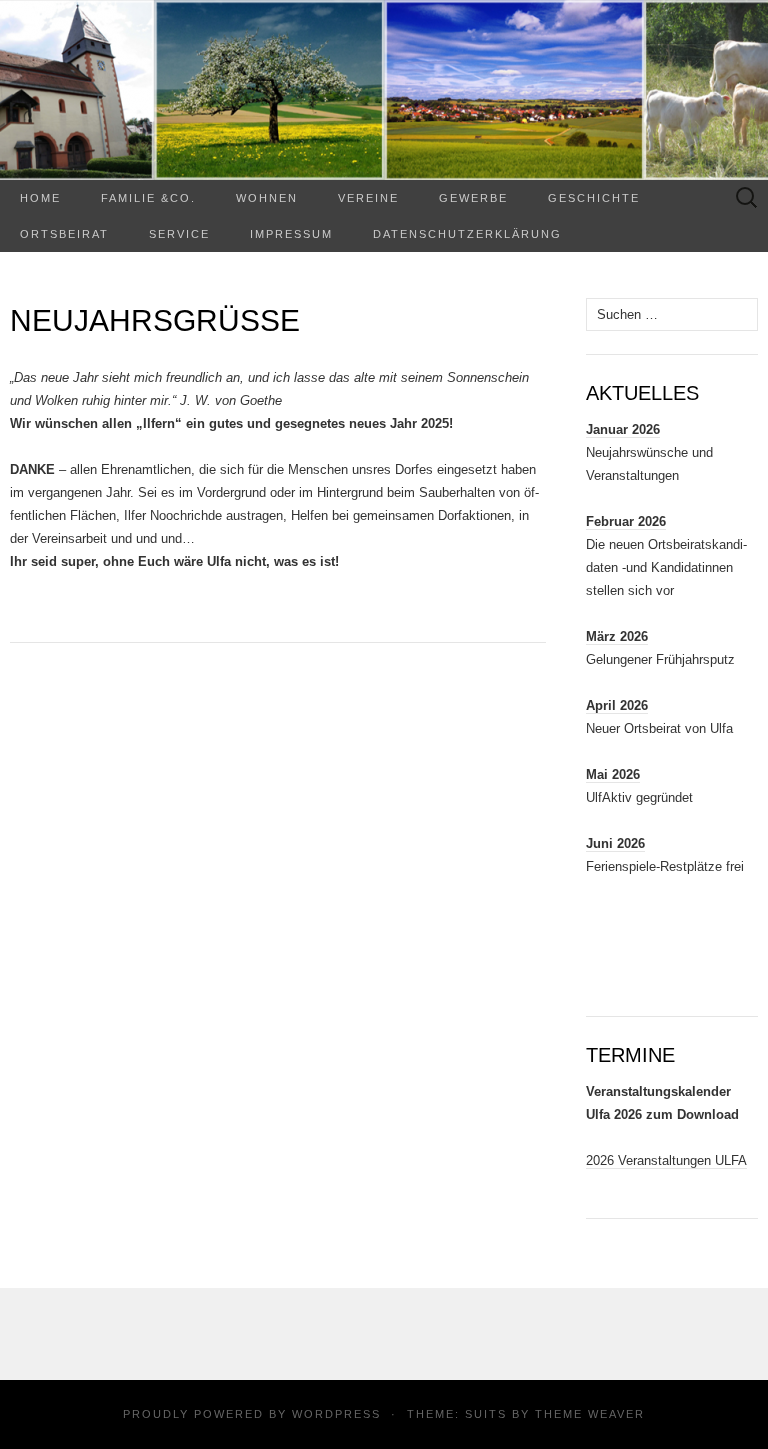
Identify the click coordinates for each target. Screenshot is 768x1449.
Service (179, 234)
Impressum (291, 234)
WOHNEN (267, 198)
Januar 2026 (623, 429)
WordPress (336, 1414)
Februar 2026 (626, 521)
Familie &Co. (148, 198)
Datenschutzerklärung (467, 234)
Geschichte (594, 198)
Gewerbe (473, 198)
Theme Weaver (590, 1414)
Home (40, 198)
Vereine (368, 198)
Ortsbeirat (64, 234)
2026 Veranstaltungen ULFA (666, 1160)
